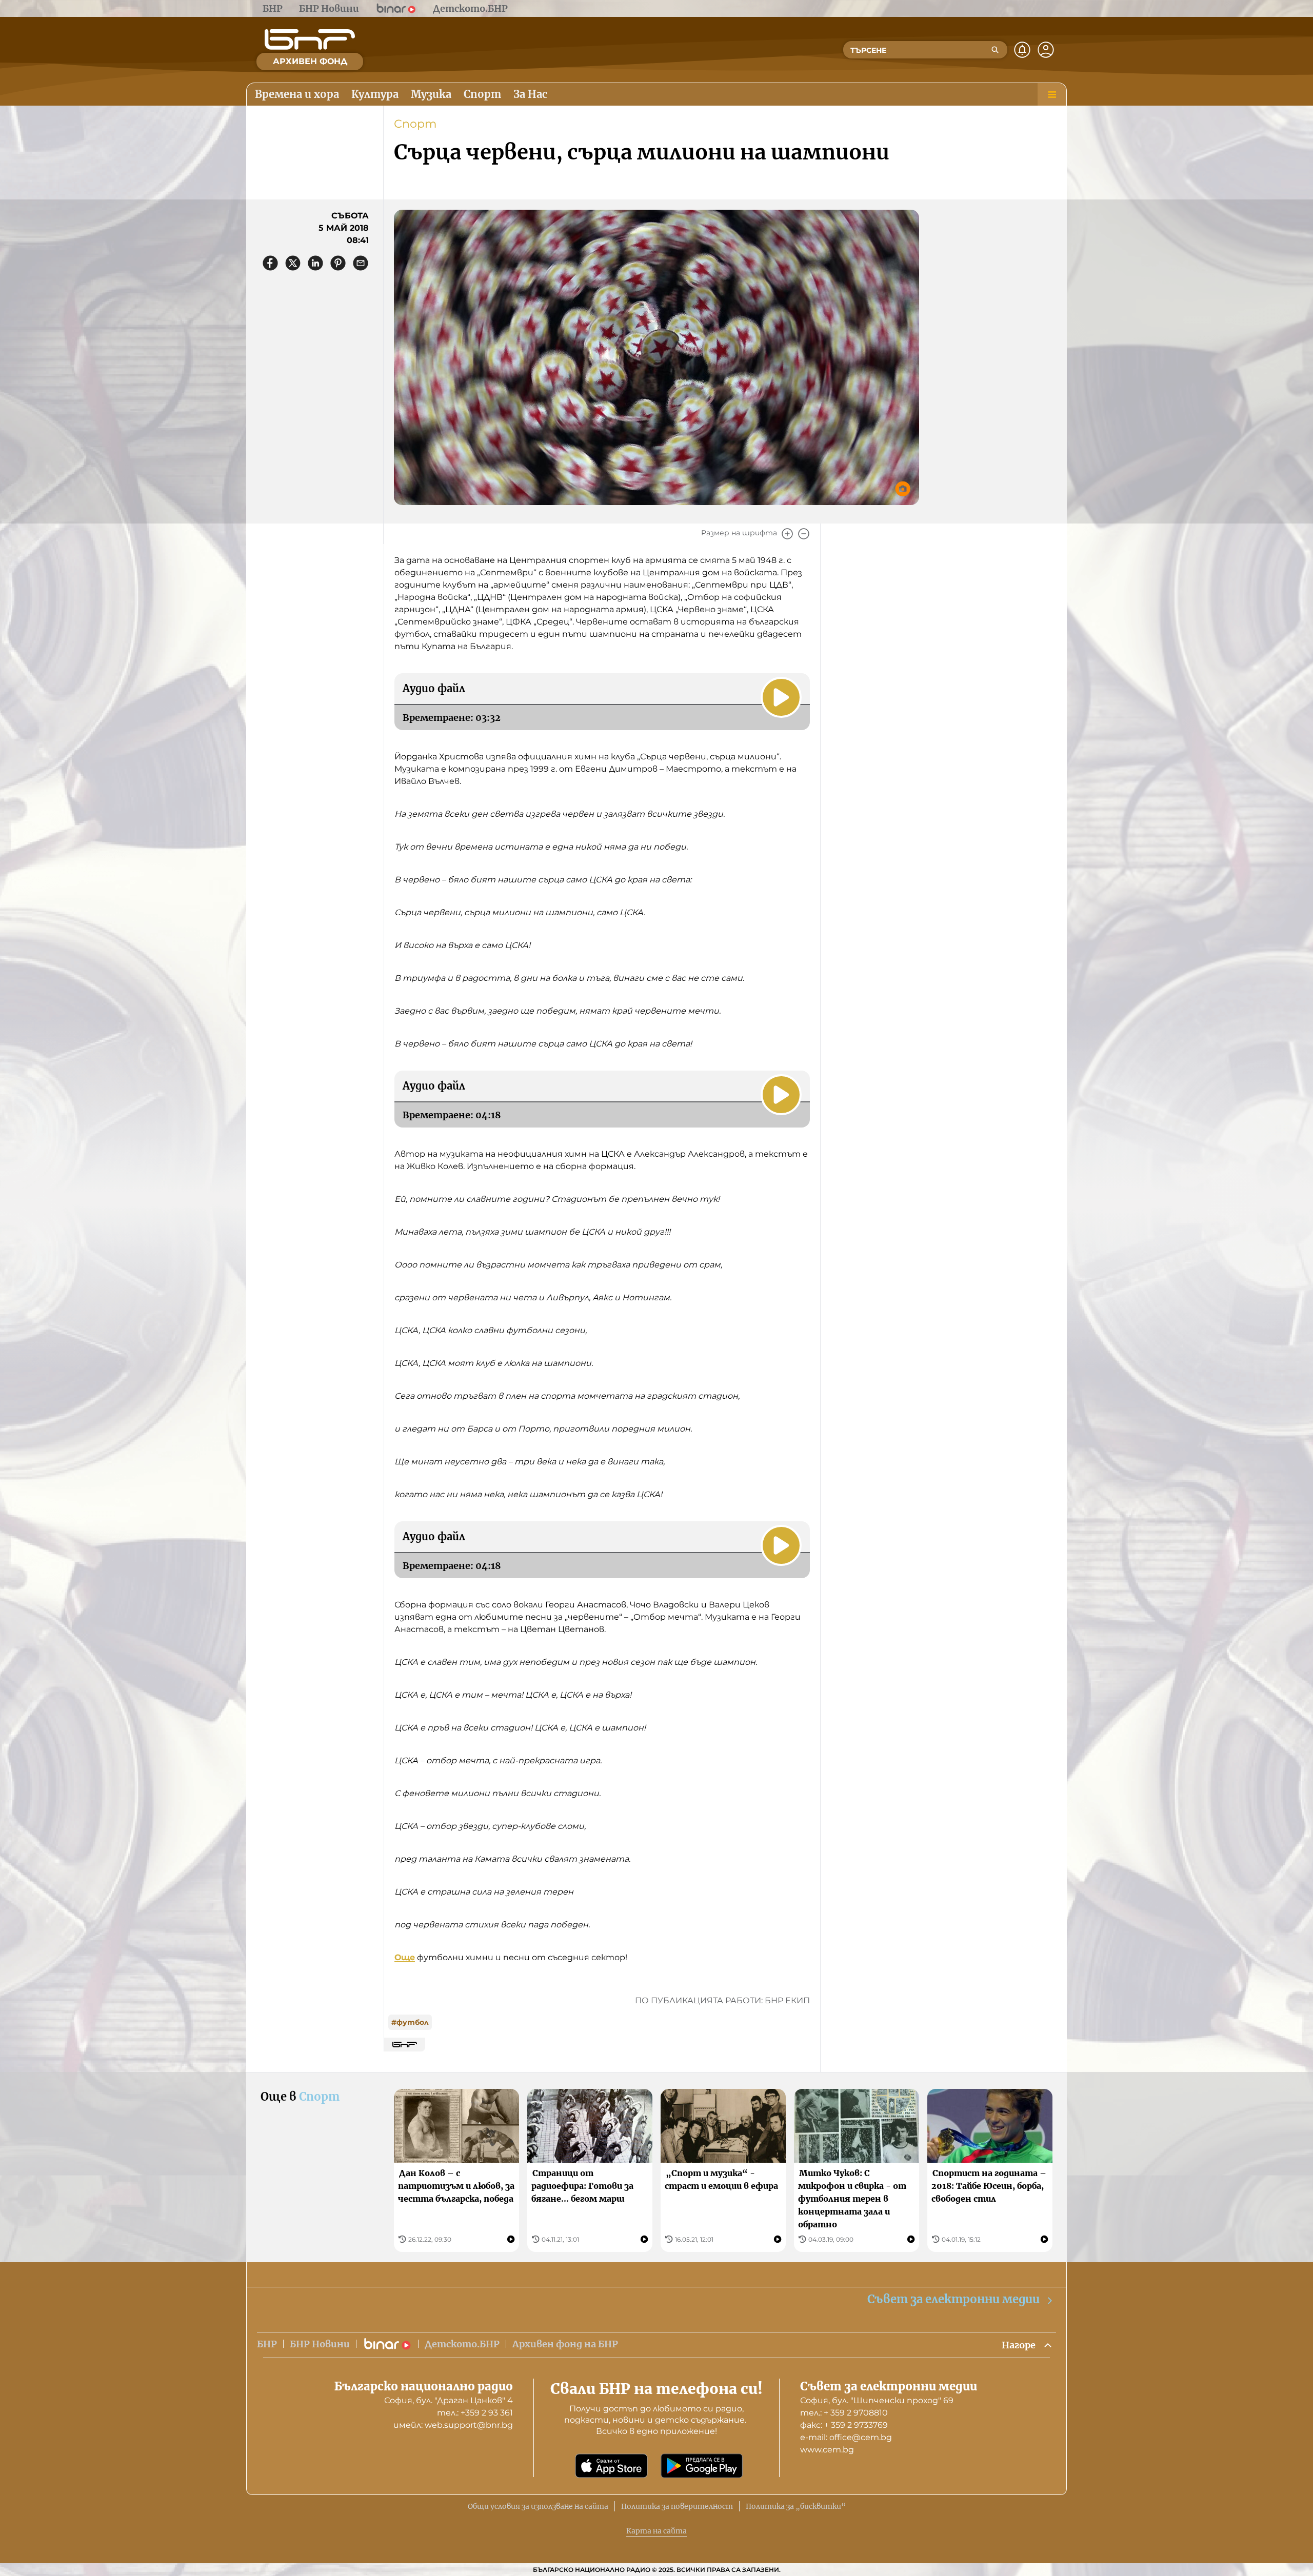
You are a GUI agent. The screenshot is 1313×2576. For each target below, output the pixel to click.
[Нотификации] (1022, 50)
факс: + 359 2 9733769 (844, 2425)
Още (405, 1957)
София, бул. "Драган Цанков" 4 (449, 2400)
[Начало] (310, 39)
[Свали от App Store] (611, 2466)
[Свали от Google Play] (702, 2466)
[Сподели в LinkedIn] (315, 263)
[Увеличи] (787, 534)
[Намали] (804, 534)
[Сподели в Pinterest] (338, 263)
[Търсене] (995, 50)
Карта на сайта (656, 2531)
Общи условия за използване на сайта (538, 2506)
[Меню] (1052, 94)
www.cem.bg (827, 2450)
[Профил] (1046, 50)
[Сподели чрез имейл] (361, 263)
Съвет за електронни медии (953, 2299)
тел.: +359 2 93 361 (475, 2413)
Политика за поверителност (677, 2506)
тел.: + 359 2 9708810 (844, 2413)
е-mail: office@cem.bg (846, 2437)
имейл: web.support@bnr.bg (453, 2425)
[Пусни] (781, 697)
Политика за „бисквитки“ (796, 2506)
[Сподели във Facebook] (270, 263)
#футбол (410, 2022)
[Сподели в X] (293, 263)
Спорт (415, 124)
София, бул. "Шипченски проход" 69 (877, 2400)
